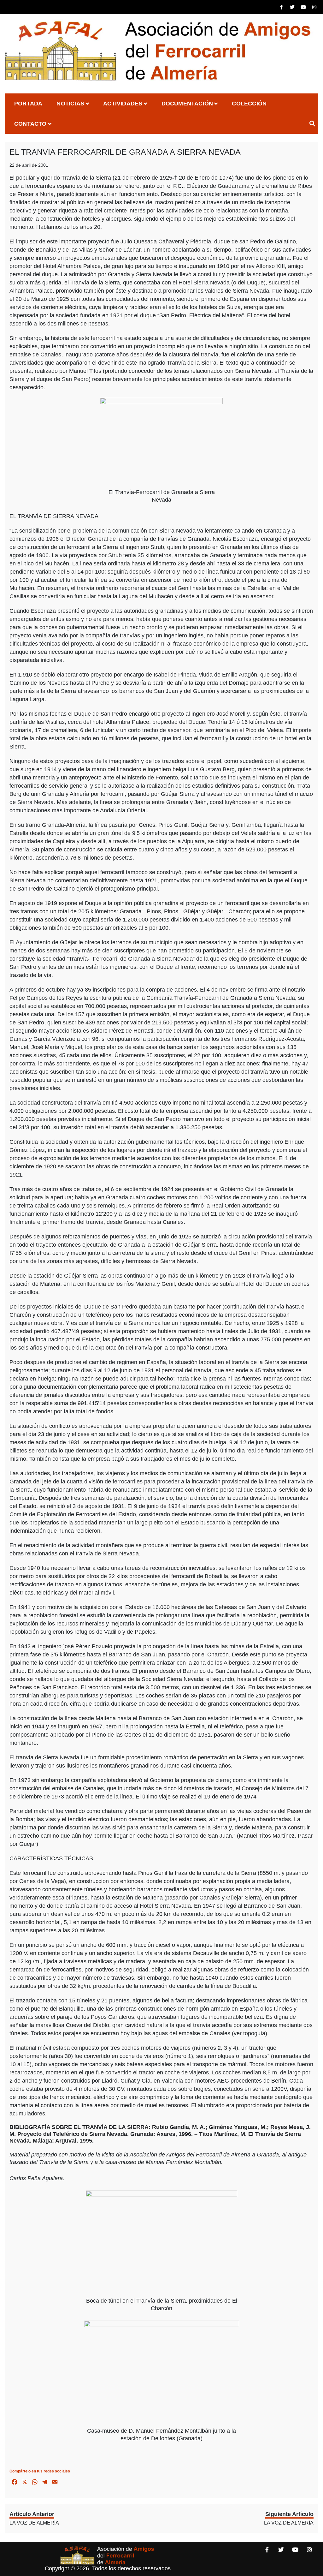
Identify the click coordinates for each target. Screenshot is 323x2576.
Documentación (187, 104)
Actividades (123, 104)
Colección (249, 104)
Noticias (70, 104)
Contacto (30, 124)
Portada (28, 104)
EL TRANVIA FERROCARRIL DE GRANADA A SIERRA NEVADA (125, 152)
